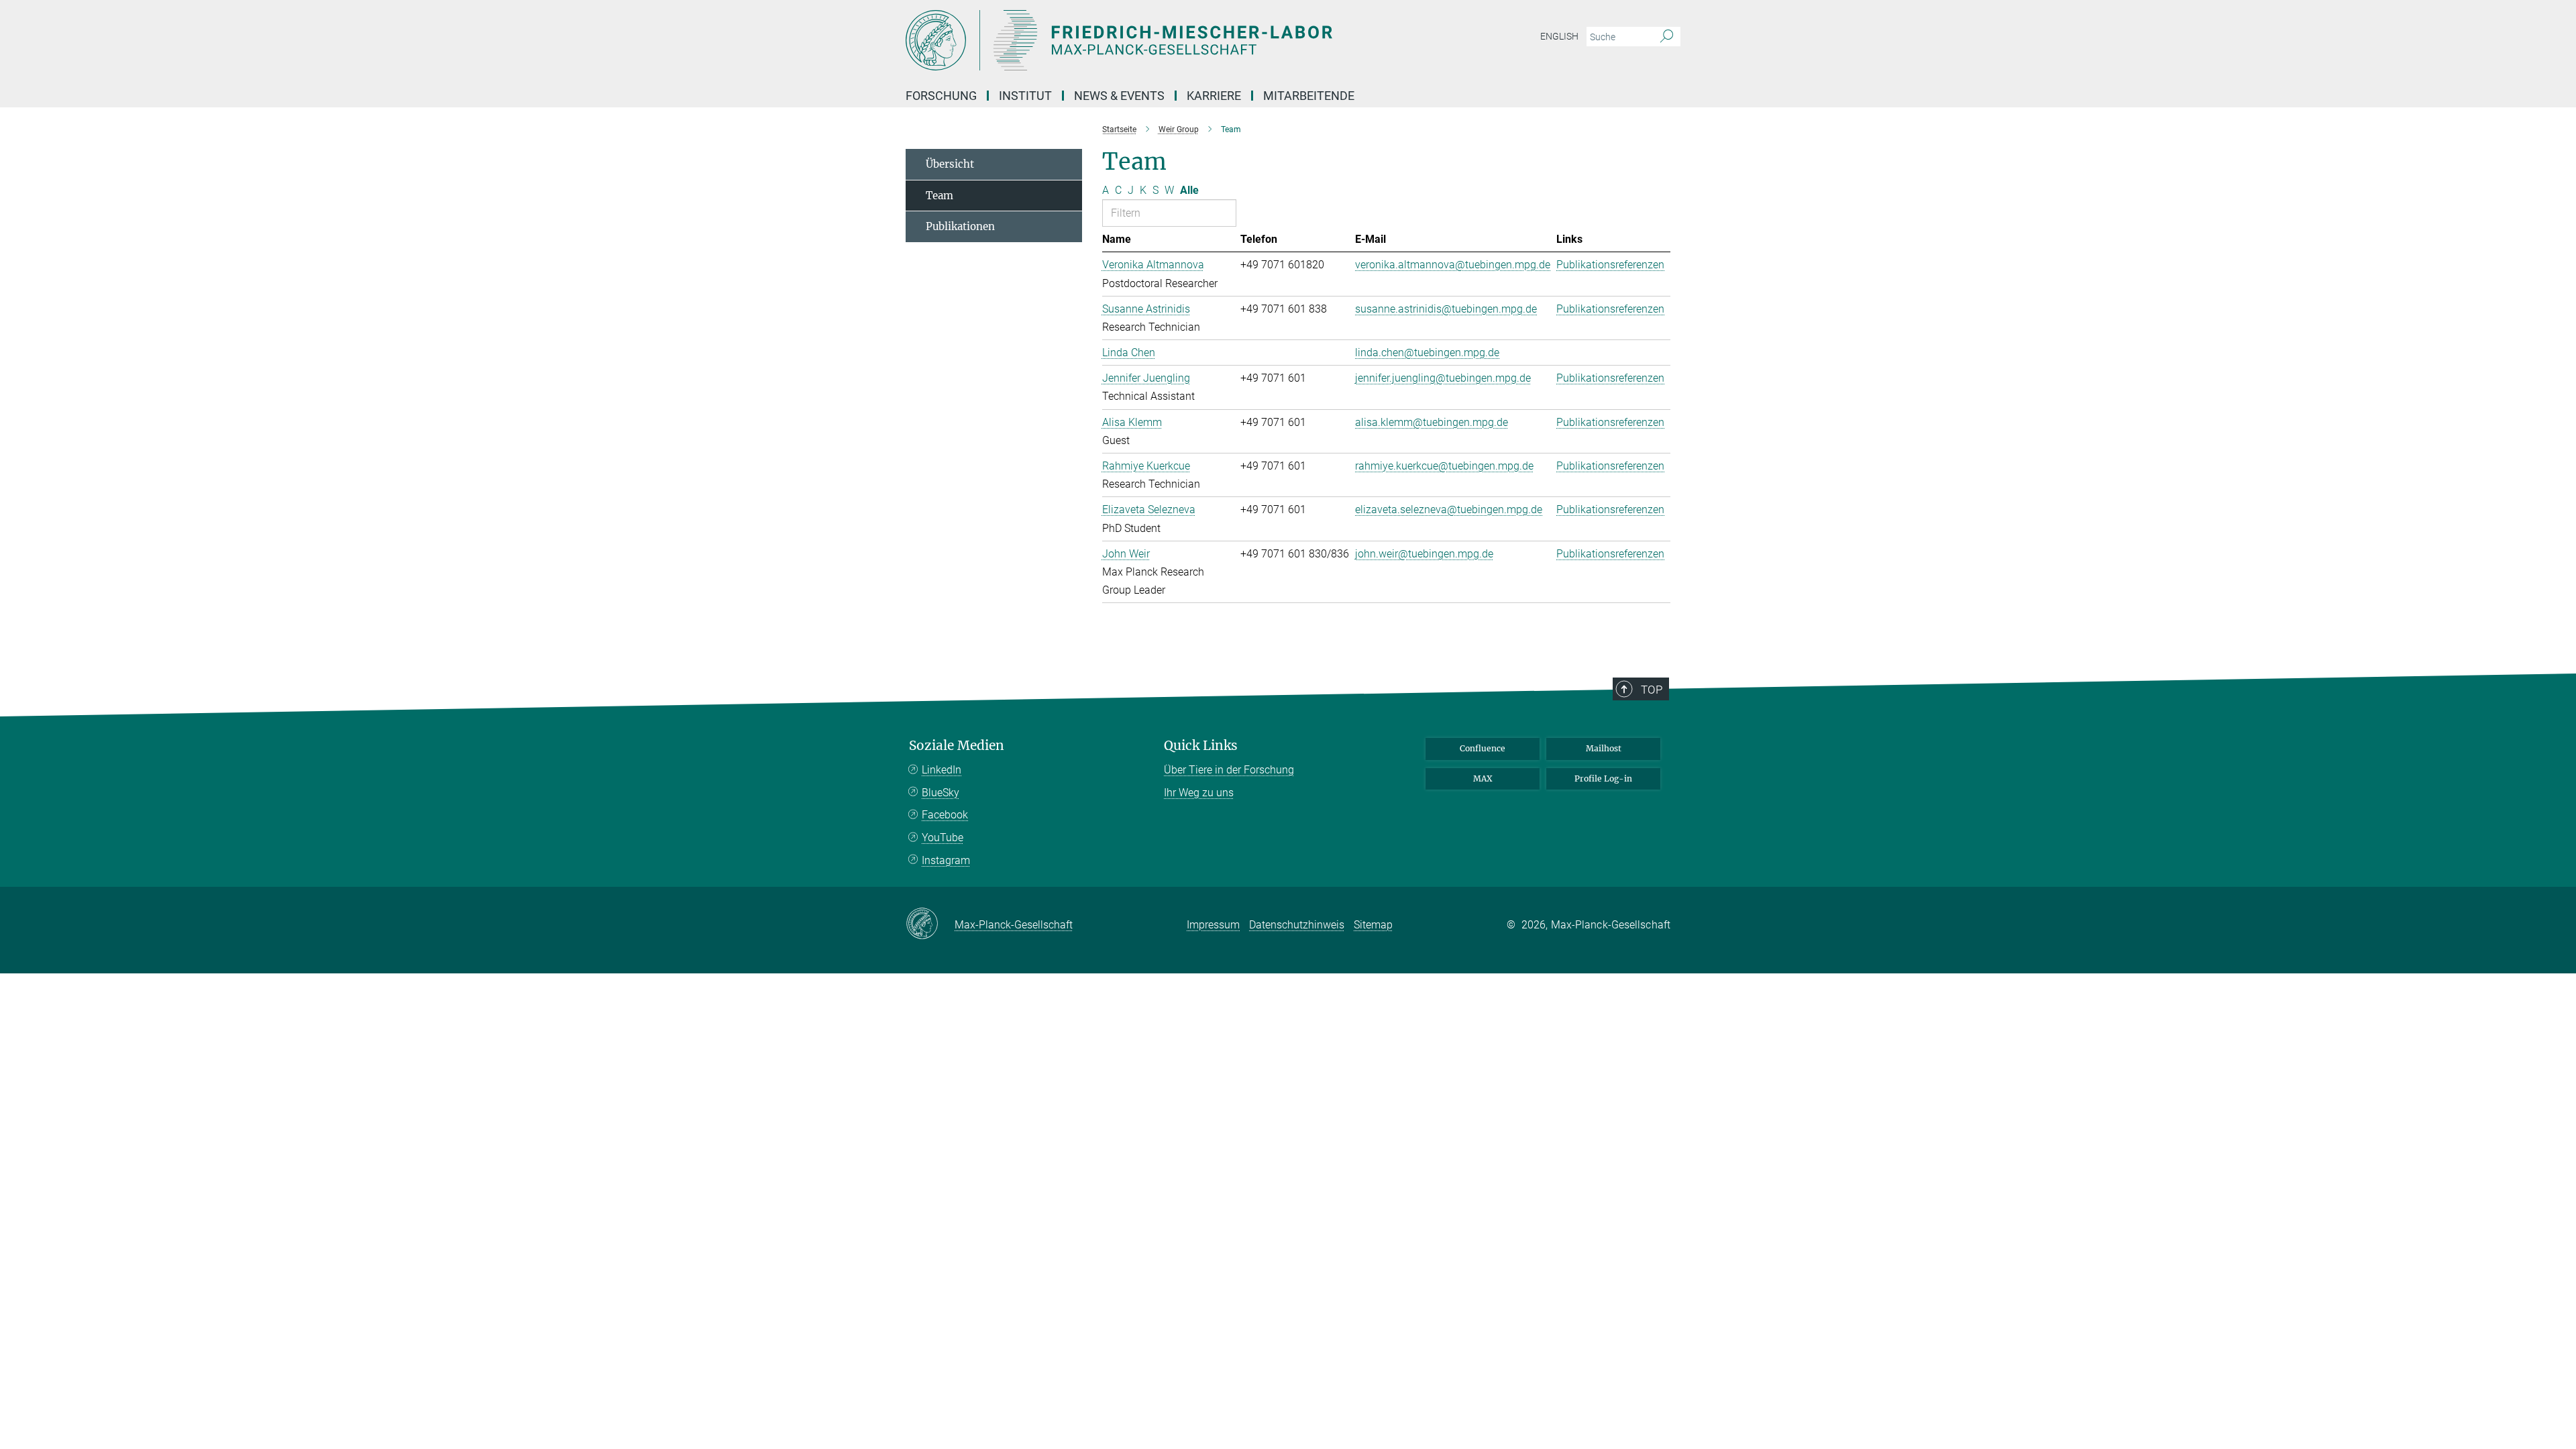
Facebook (945, 815)
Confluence (1483, 748)
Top (1652, 690)
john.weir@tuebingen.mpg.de (1424, 554)
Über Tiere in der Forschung (1229, 770)
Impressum (1213, 925)
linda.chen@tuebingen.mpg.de (1427, 353)
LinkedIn (942, 770)
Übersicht (950, 164)
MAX (1483, 779)
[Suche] (1667, 37)
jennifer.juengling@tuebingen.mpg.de (1443, 378)
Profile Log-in (1603, 779)
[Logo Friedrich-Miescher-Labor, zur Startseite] (1157, 40)
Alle (1189, 190)
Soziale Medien (957, 746)
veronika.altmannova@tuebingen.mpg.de (1453, 265)
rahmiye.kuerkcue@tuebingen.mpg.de (1444, 466)
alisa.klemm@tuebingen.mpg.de (1432, 422)
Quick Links (1201, 746)
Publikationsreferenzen (1610, 265)
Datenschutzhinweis (1297, 925)
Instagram (946, 860)
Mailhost (1604, 748)
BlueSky (941, 793)
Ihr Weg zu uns (1199, 793)
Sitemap (1373, 925)
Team (940, 196)
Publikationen (960, 226)
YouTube (943, 838)
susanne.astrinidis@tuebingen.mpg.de (1446, 309)
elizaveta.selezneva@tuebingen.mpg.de (1449, 509)
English (1559, 36)
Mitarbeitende (1309, 96)
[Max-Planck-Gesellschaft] (930, 924)
